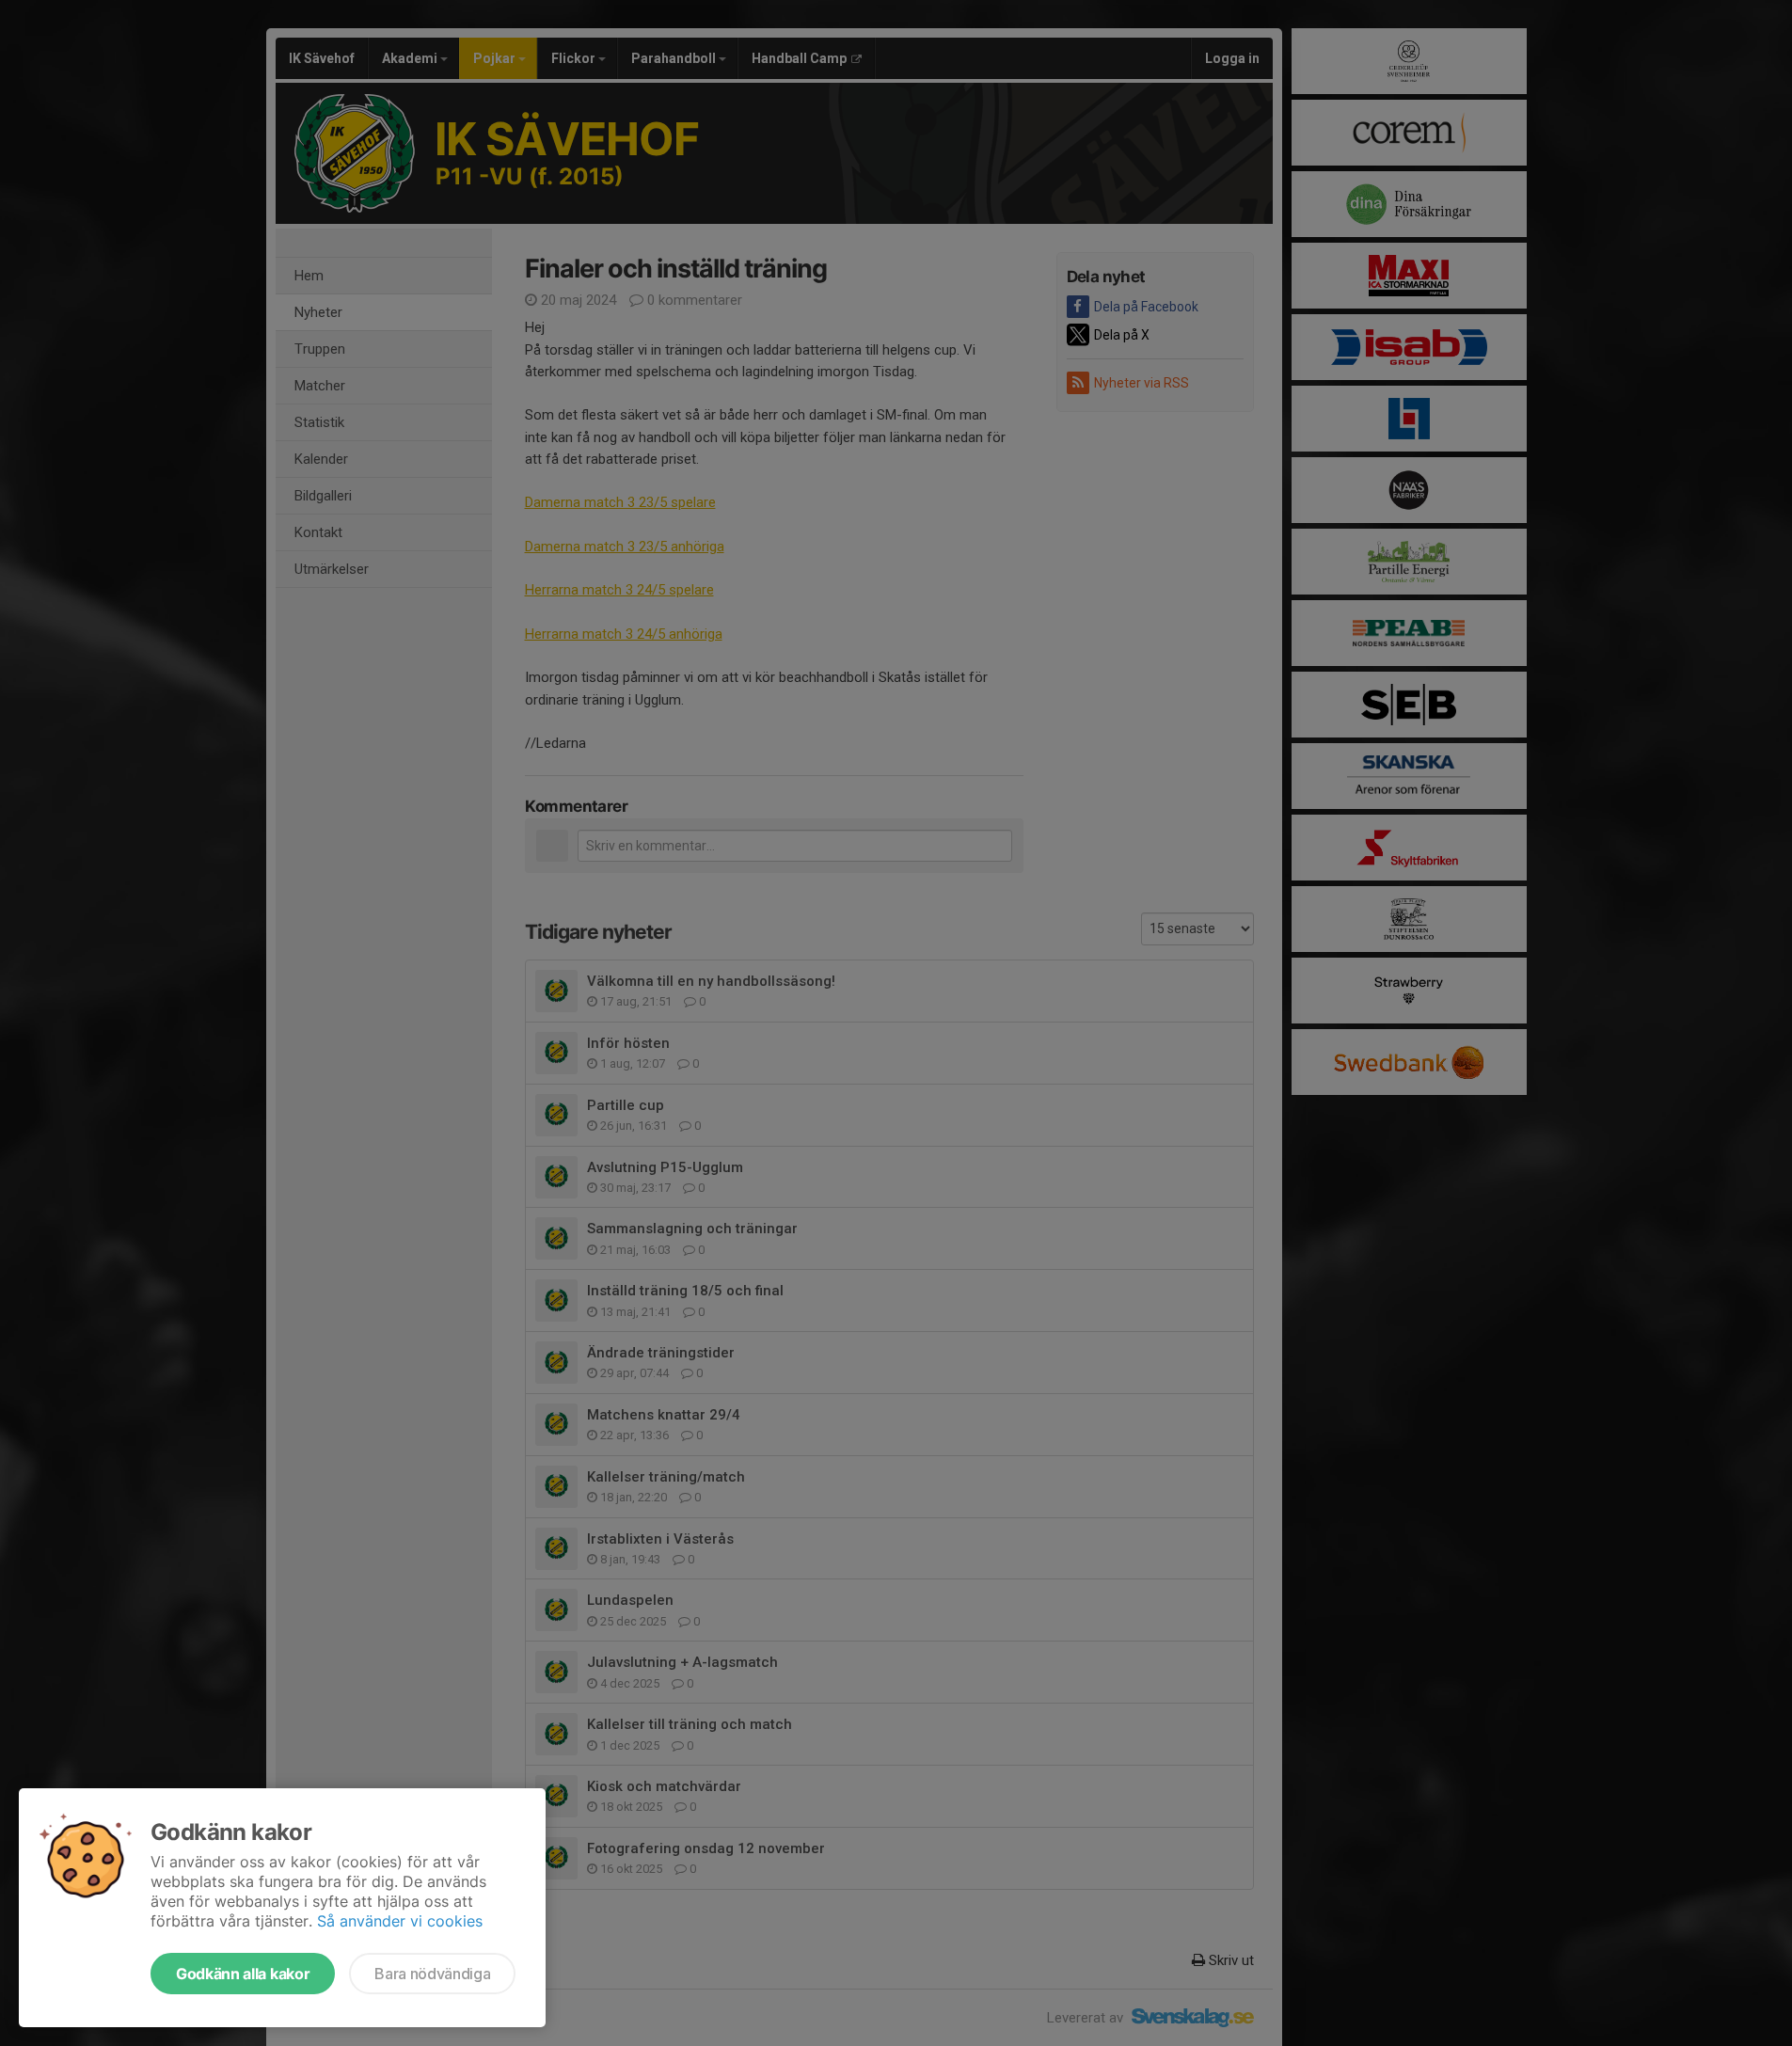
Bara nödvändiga (432, 1974)
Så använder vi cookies (400, 1921)
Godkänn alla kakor (243, 1974)
